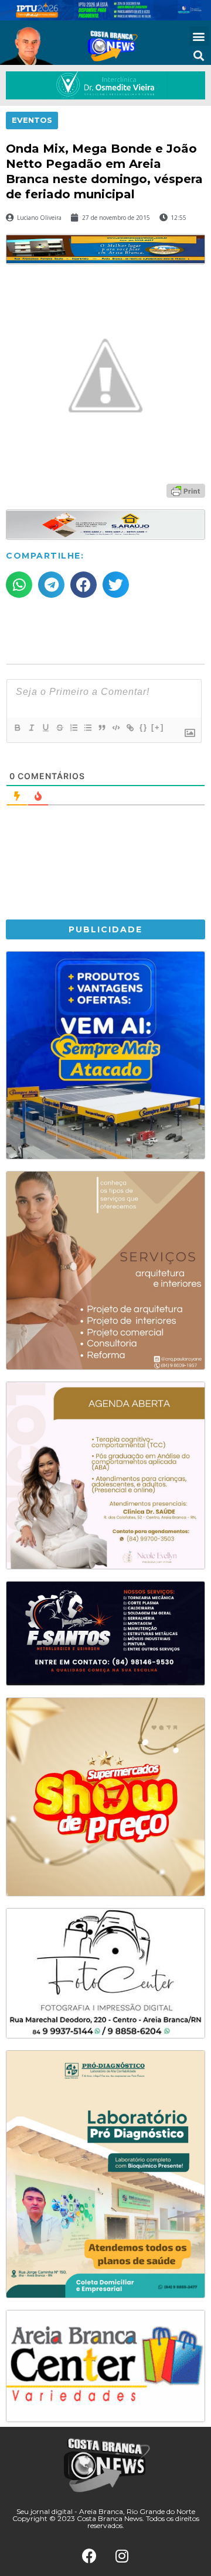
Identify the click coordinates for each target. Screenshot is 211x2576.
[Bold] (17, 728)
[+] (158, 727)
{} (144, 727)
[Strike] (59, 728)
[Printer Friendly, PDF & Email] (186, 490)
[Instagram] (122, 2556)
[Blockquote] (101, 728)
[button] (199, 36)
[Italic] (31, 728)
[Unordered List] (87, 728)
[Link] (130, 728)
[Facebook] (90, 2556)
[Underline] (45, 728)
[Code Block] (115, 728)
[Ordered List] (73, 728)
